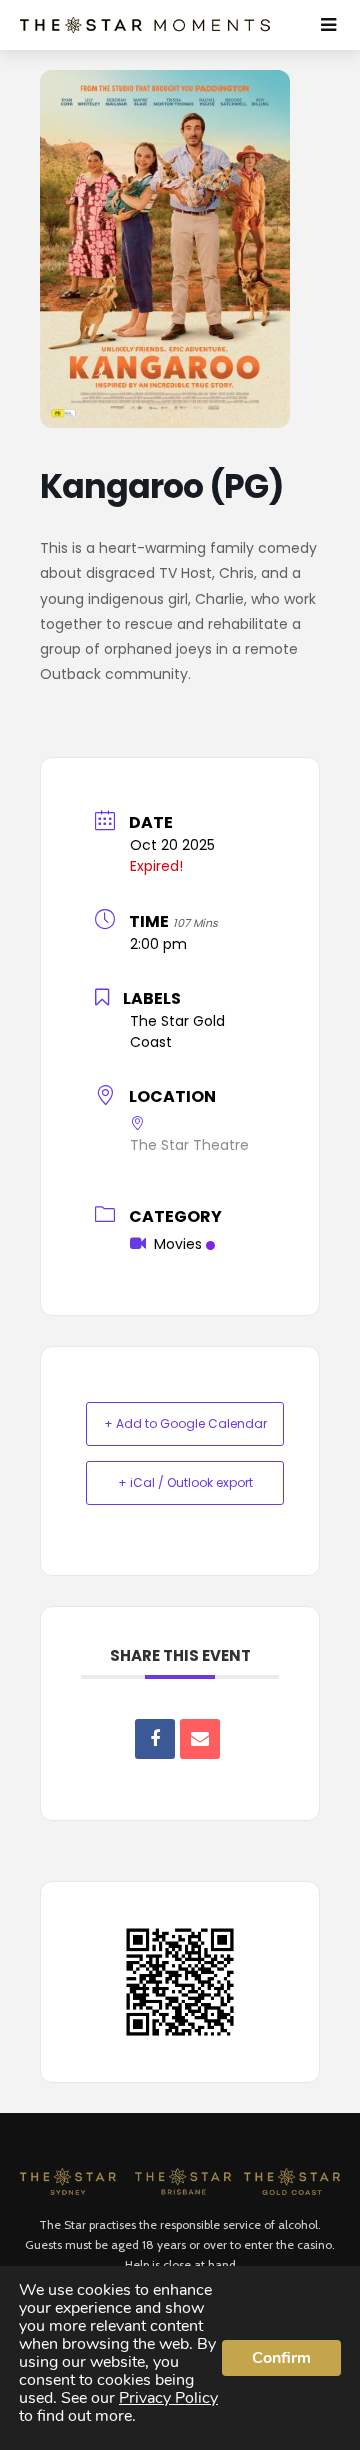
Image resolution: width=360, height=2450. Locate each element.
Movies (178, 1244)
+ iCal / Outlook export (185, 1482)
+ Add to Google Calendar (185, 1423)
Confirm (281, 2358)
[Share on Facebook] (155, 1739)
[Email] (200, 1739)
